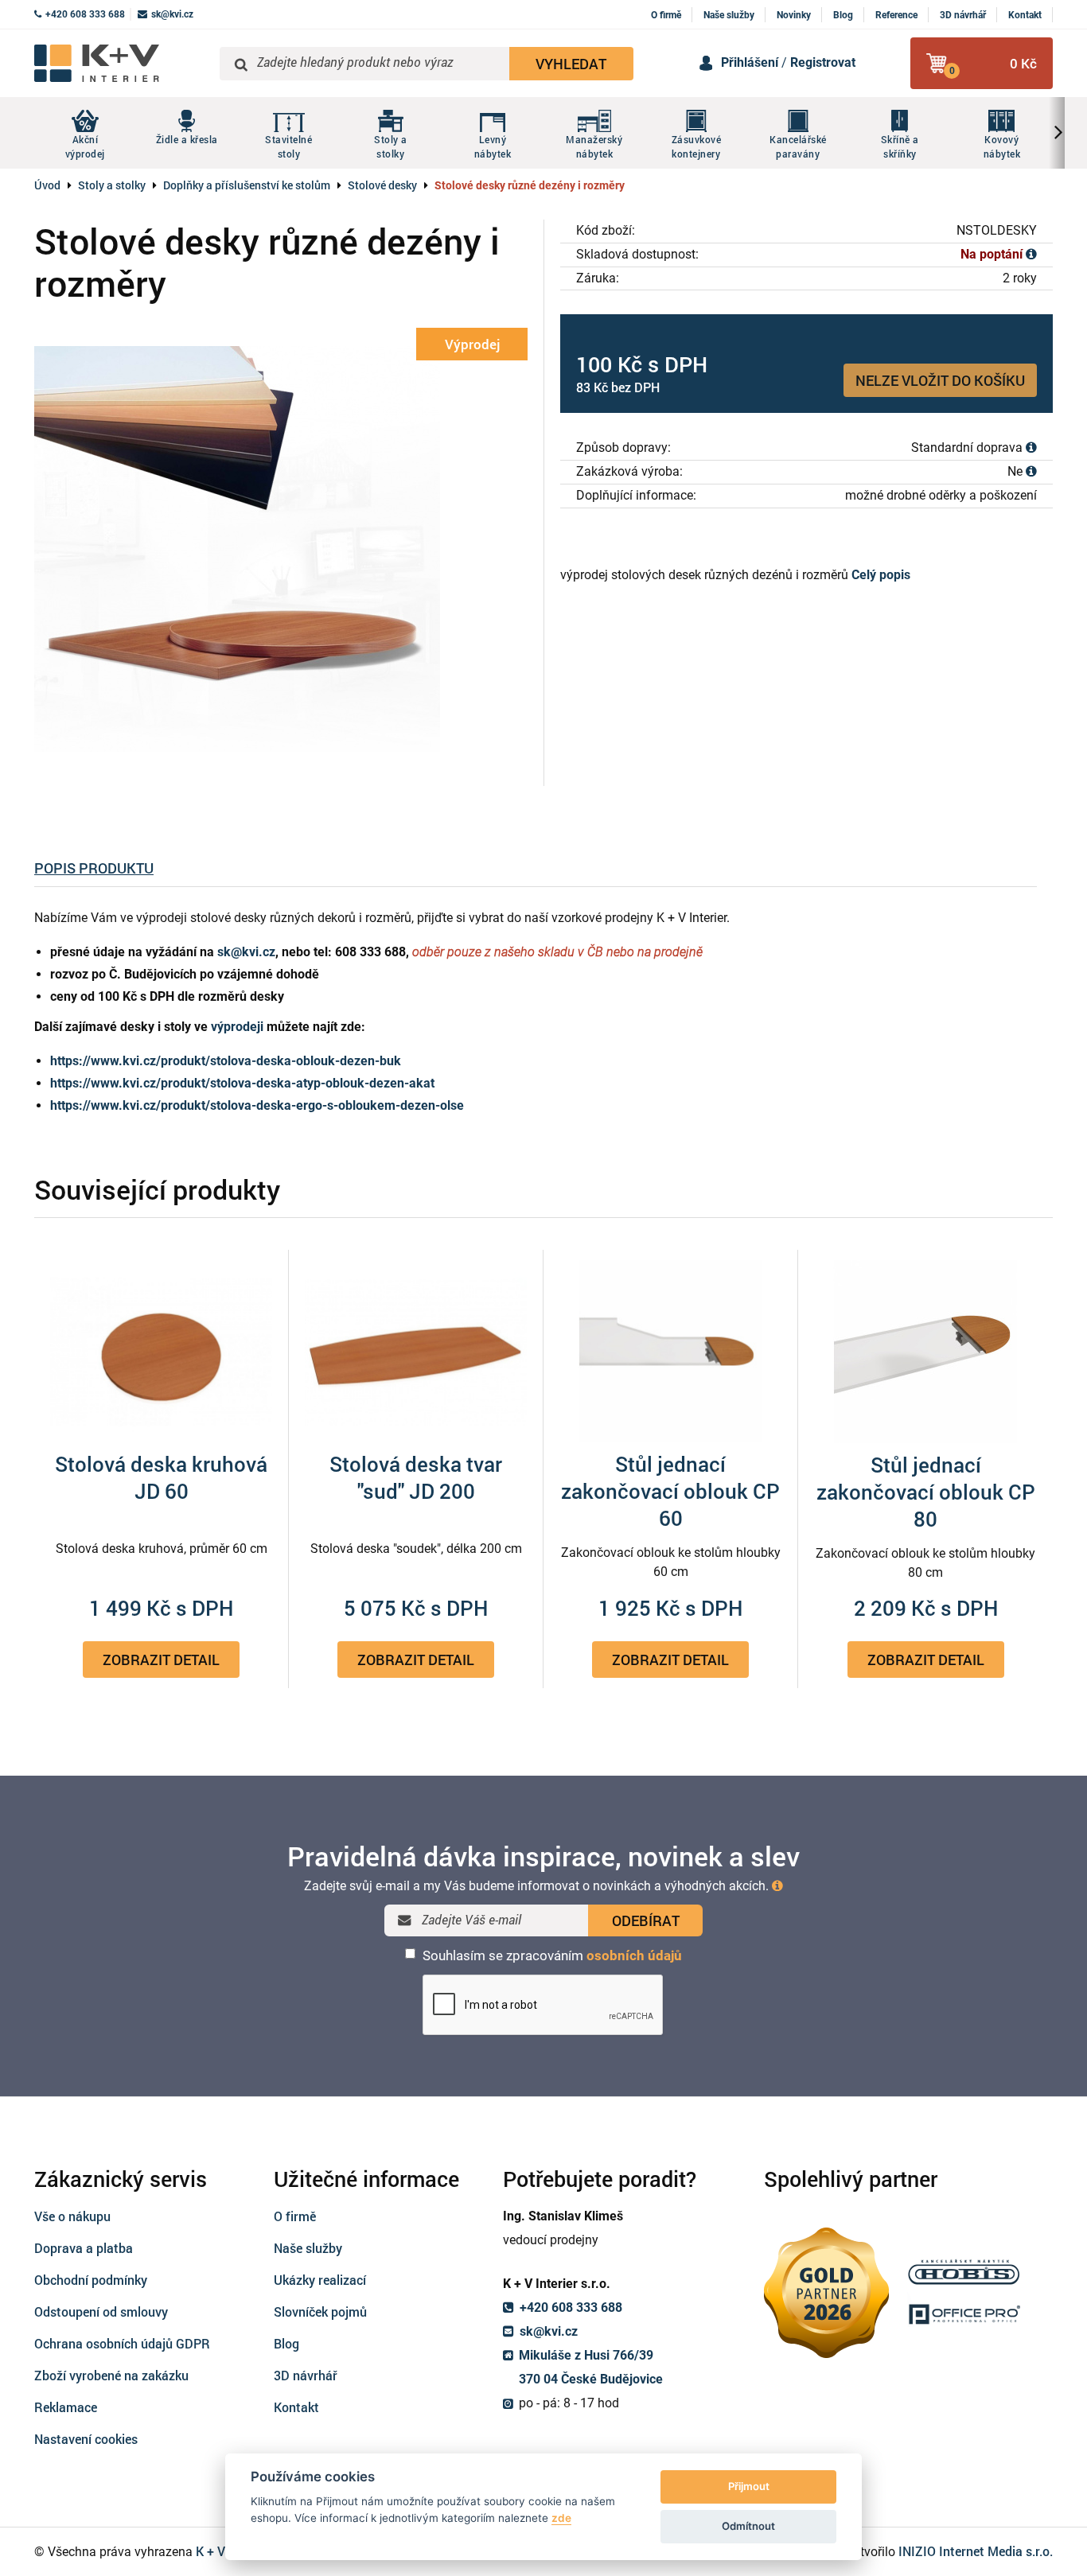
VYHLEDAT (571, 64)
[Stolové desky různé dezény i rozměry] (281, 548)
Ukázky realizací (320, 2280)
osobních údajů (634, 1955)
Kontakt (1025, 15)
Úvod (47, 185)
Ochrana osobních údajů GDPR (122, 2343)
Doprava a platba (84, 2248)
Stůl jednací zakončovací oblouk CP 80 (926, 1492)
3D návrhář (963, 15)
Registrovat (823, 62)
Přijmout (749, 2486)
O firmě (666, 15)
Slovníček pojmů (320, 2311)
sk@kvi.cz (246, 952)
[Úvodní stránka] (121, 63)
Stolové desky (382, 185)
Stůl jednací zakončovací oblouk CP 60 (670, 1491)
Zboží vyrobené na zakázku (111, 2375)
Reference (896, 15)
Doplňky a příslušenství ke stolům (247, 185)
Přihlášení (750, 62)
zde (561, 2518)
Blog (843, 15)
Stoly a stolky (112, 185)
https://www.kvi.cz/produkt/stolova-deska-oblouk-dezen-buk (226, 1061)
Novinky (794, 15)
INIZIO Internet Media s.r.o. (976, 2551)
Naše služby (729, 15)
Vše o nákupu (72, 2216)
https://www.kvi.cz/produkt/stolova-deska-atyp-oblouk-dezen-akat (242, 1083)
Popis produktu (94, 868)
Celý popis (881, 575)
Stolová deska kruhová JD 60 (161, 1477)
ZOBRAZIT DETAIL (161, 1660)
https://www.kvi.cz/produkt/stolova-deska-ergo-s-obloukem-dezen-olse (257, 1105)
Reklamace (66, 2407)
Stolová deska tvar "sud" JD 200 (416, 1477)
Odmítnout (748, 2526)
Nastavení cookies (86, 2439)
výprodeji (237, 1027)
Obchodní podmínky (91, 2280)
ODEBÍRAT (646, 1920)
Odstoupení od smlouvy (101, 2311)
